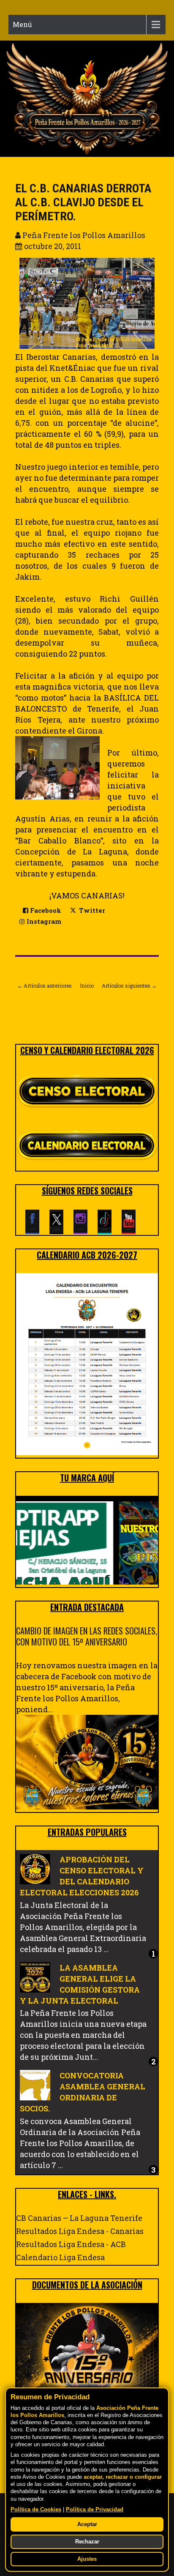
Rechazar (87, 2542)
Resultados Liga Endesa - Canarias (80, 2231)
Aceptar (87, 2524)
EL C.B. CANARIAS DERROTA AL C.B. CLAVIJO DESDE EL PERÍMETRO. (83, 202)
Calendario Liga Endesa (60, 2257)
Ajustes (87, 2559)
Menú (22, 24)
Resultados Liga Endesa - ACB (71, 2244)
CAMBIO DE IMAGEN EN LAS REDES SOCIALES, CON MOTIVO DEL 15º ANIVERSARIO (87, 1636)
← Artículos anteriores (45, 986)
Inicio (87, 986)
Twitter (91, 910)
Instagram (43, 921)
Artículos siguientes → (129, 986)
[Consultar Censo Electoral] (87, 1092)
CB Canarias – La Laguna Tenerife (79, 2218)
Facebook (45, 910)
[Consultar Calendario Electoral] (87, 1147)
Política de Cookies (36, 2510)
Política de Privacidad (95, 2510)
